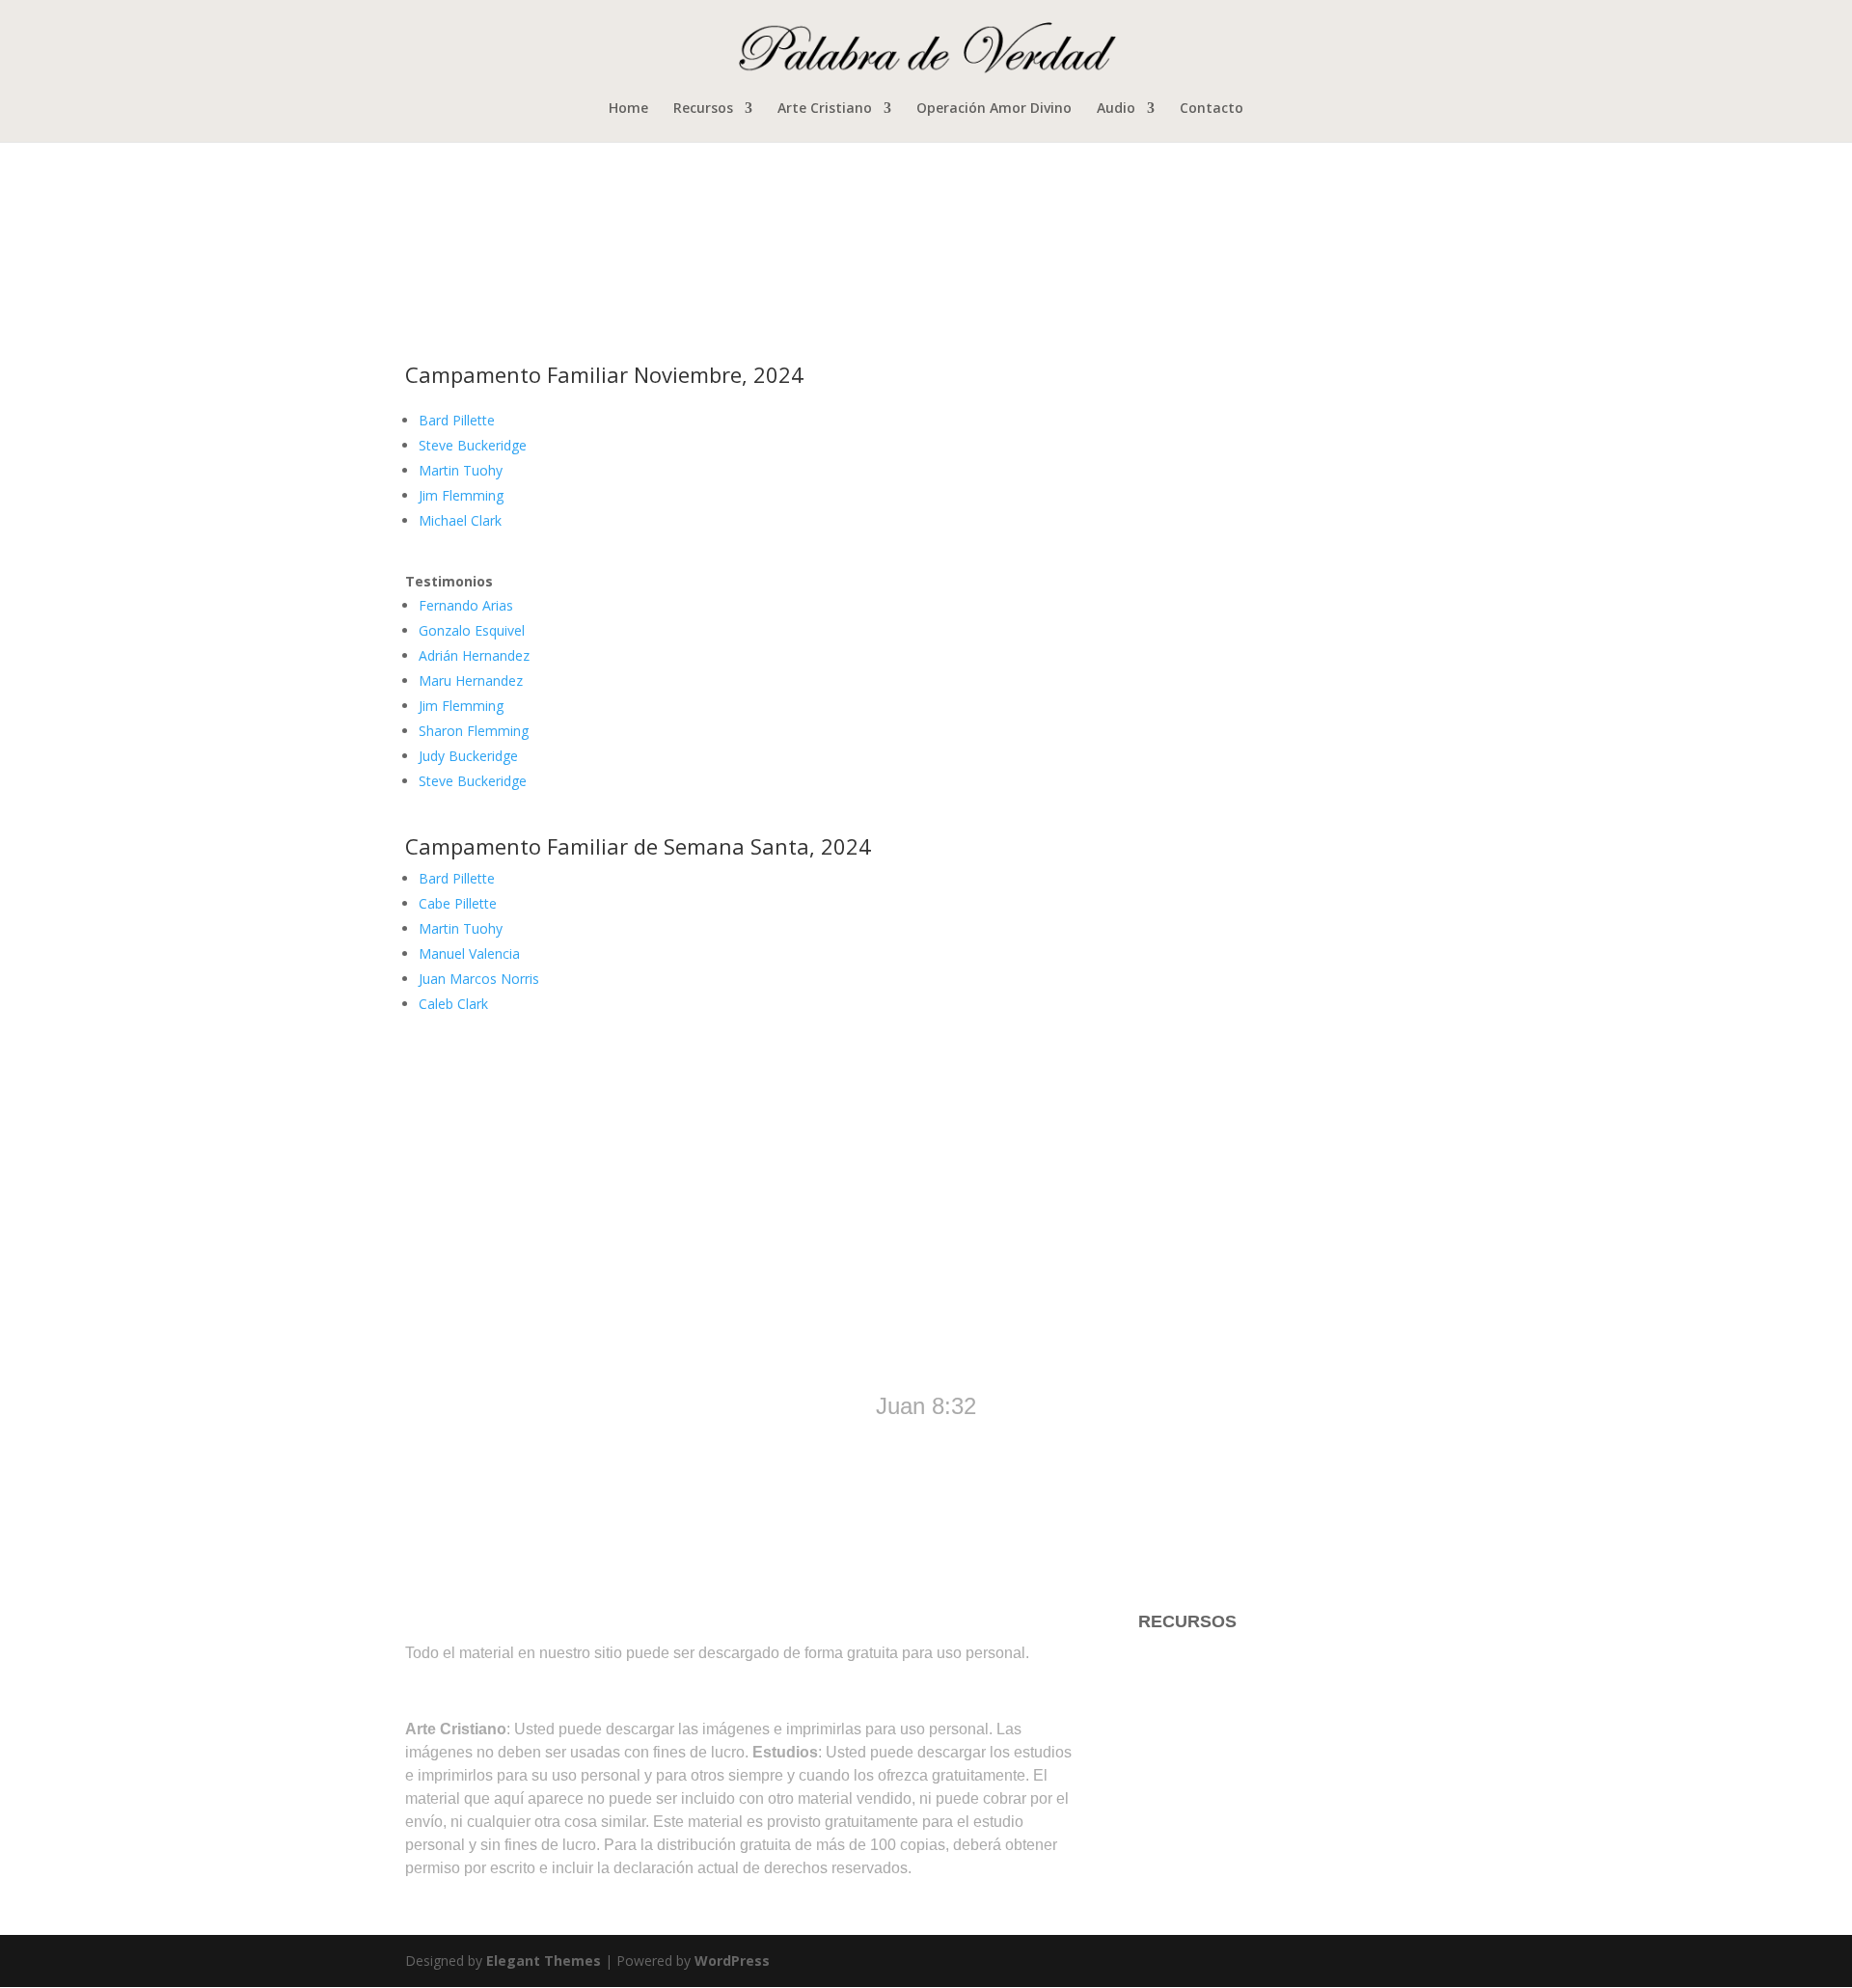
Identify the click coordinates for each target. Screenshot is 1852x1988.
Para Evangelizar (1204, 1736)
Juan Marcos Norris (479, 979)
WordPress (732, 1961)
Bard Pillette (457, 420)
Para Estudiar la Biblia (1224, 1660)
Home (628, 109)
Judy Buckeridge (468, 756)
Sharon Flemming (474, 731)
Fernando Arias (466, 605)
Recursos (703, 109)
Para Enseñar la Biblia (1224, 1699)
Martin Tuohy (461, 470)
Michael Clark (460, 520)
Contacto (1212, 109)
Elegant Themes (544, 1961)
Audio (1116, 109)
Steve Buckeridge (473, 445)
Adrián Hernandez (474, 655)
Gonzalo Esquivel (472, 630)
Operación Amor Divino (994, 109)
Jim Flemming (461, 495)
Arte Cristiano (825, 109)
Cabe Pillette (458, 903)
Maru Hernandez (471, 681)
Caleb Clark (453, 1004)
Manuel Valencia (469, 953)
